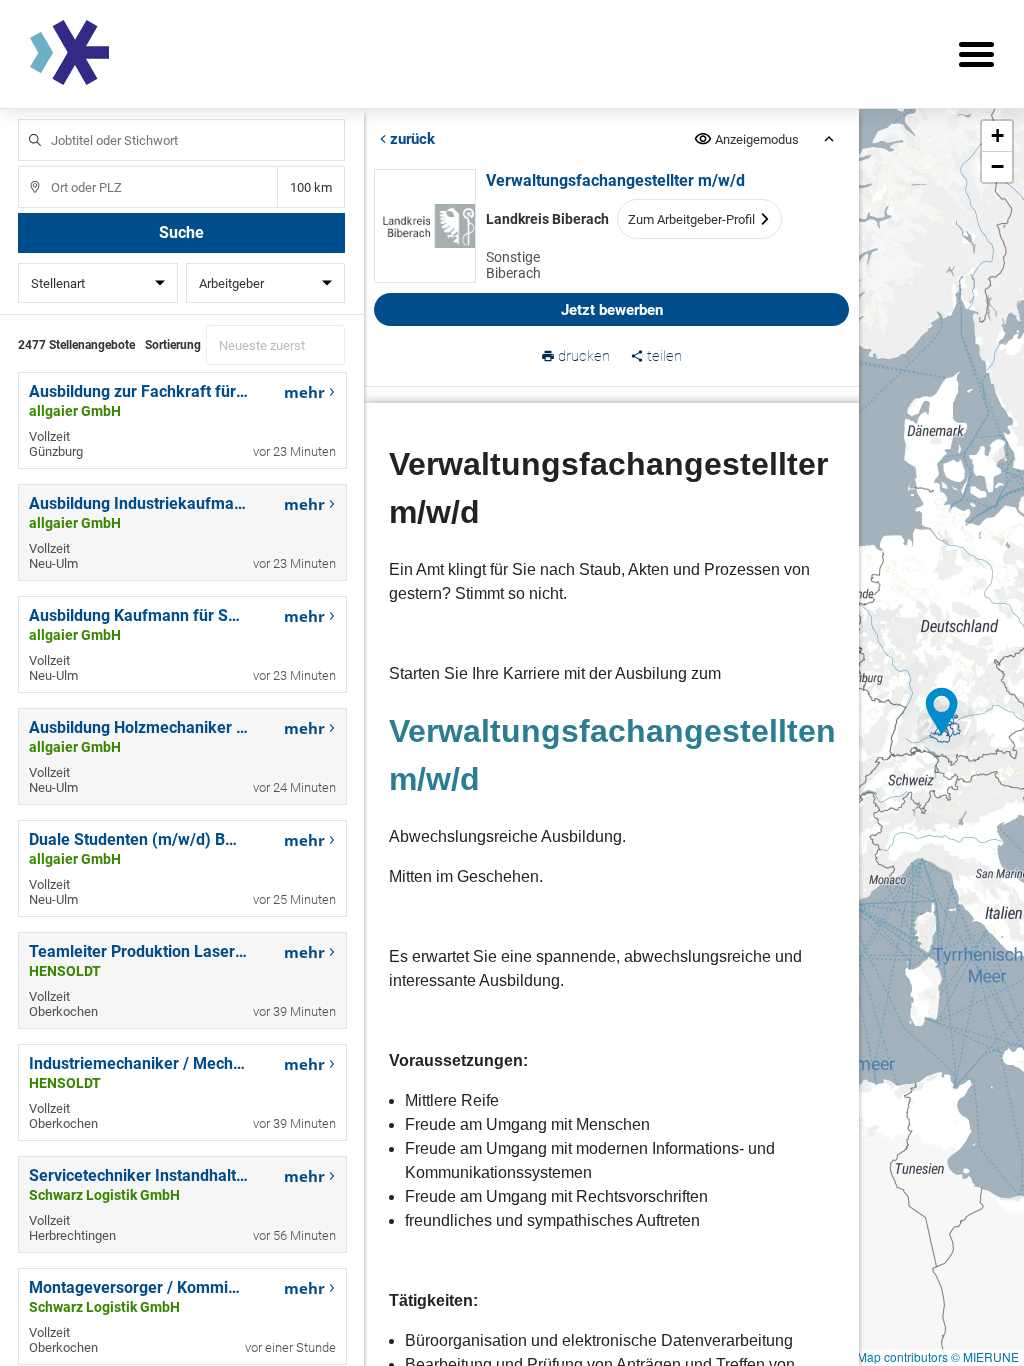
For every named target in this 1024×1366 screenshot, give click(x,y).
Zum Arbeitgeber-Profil (690, 219)
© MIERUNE (985, 1356)
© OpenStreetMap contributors (865, 1356)
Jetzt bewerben (611, 310)
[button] (942, 712)
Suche (181, 232)
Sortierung (173, 345)
